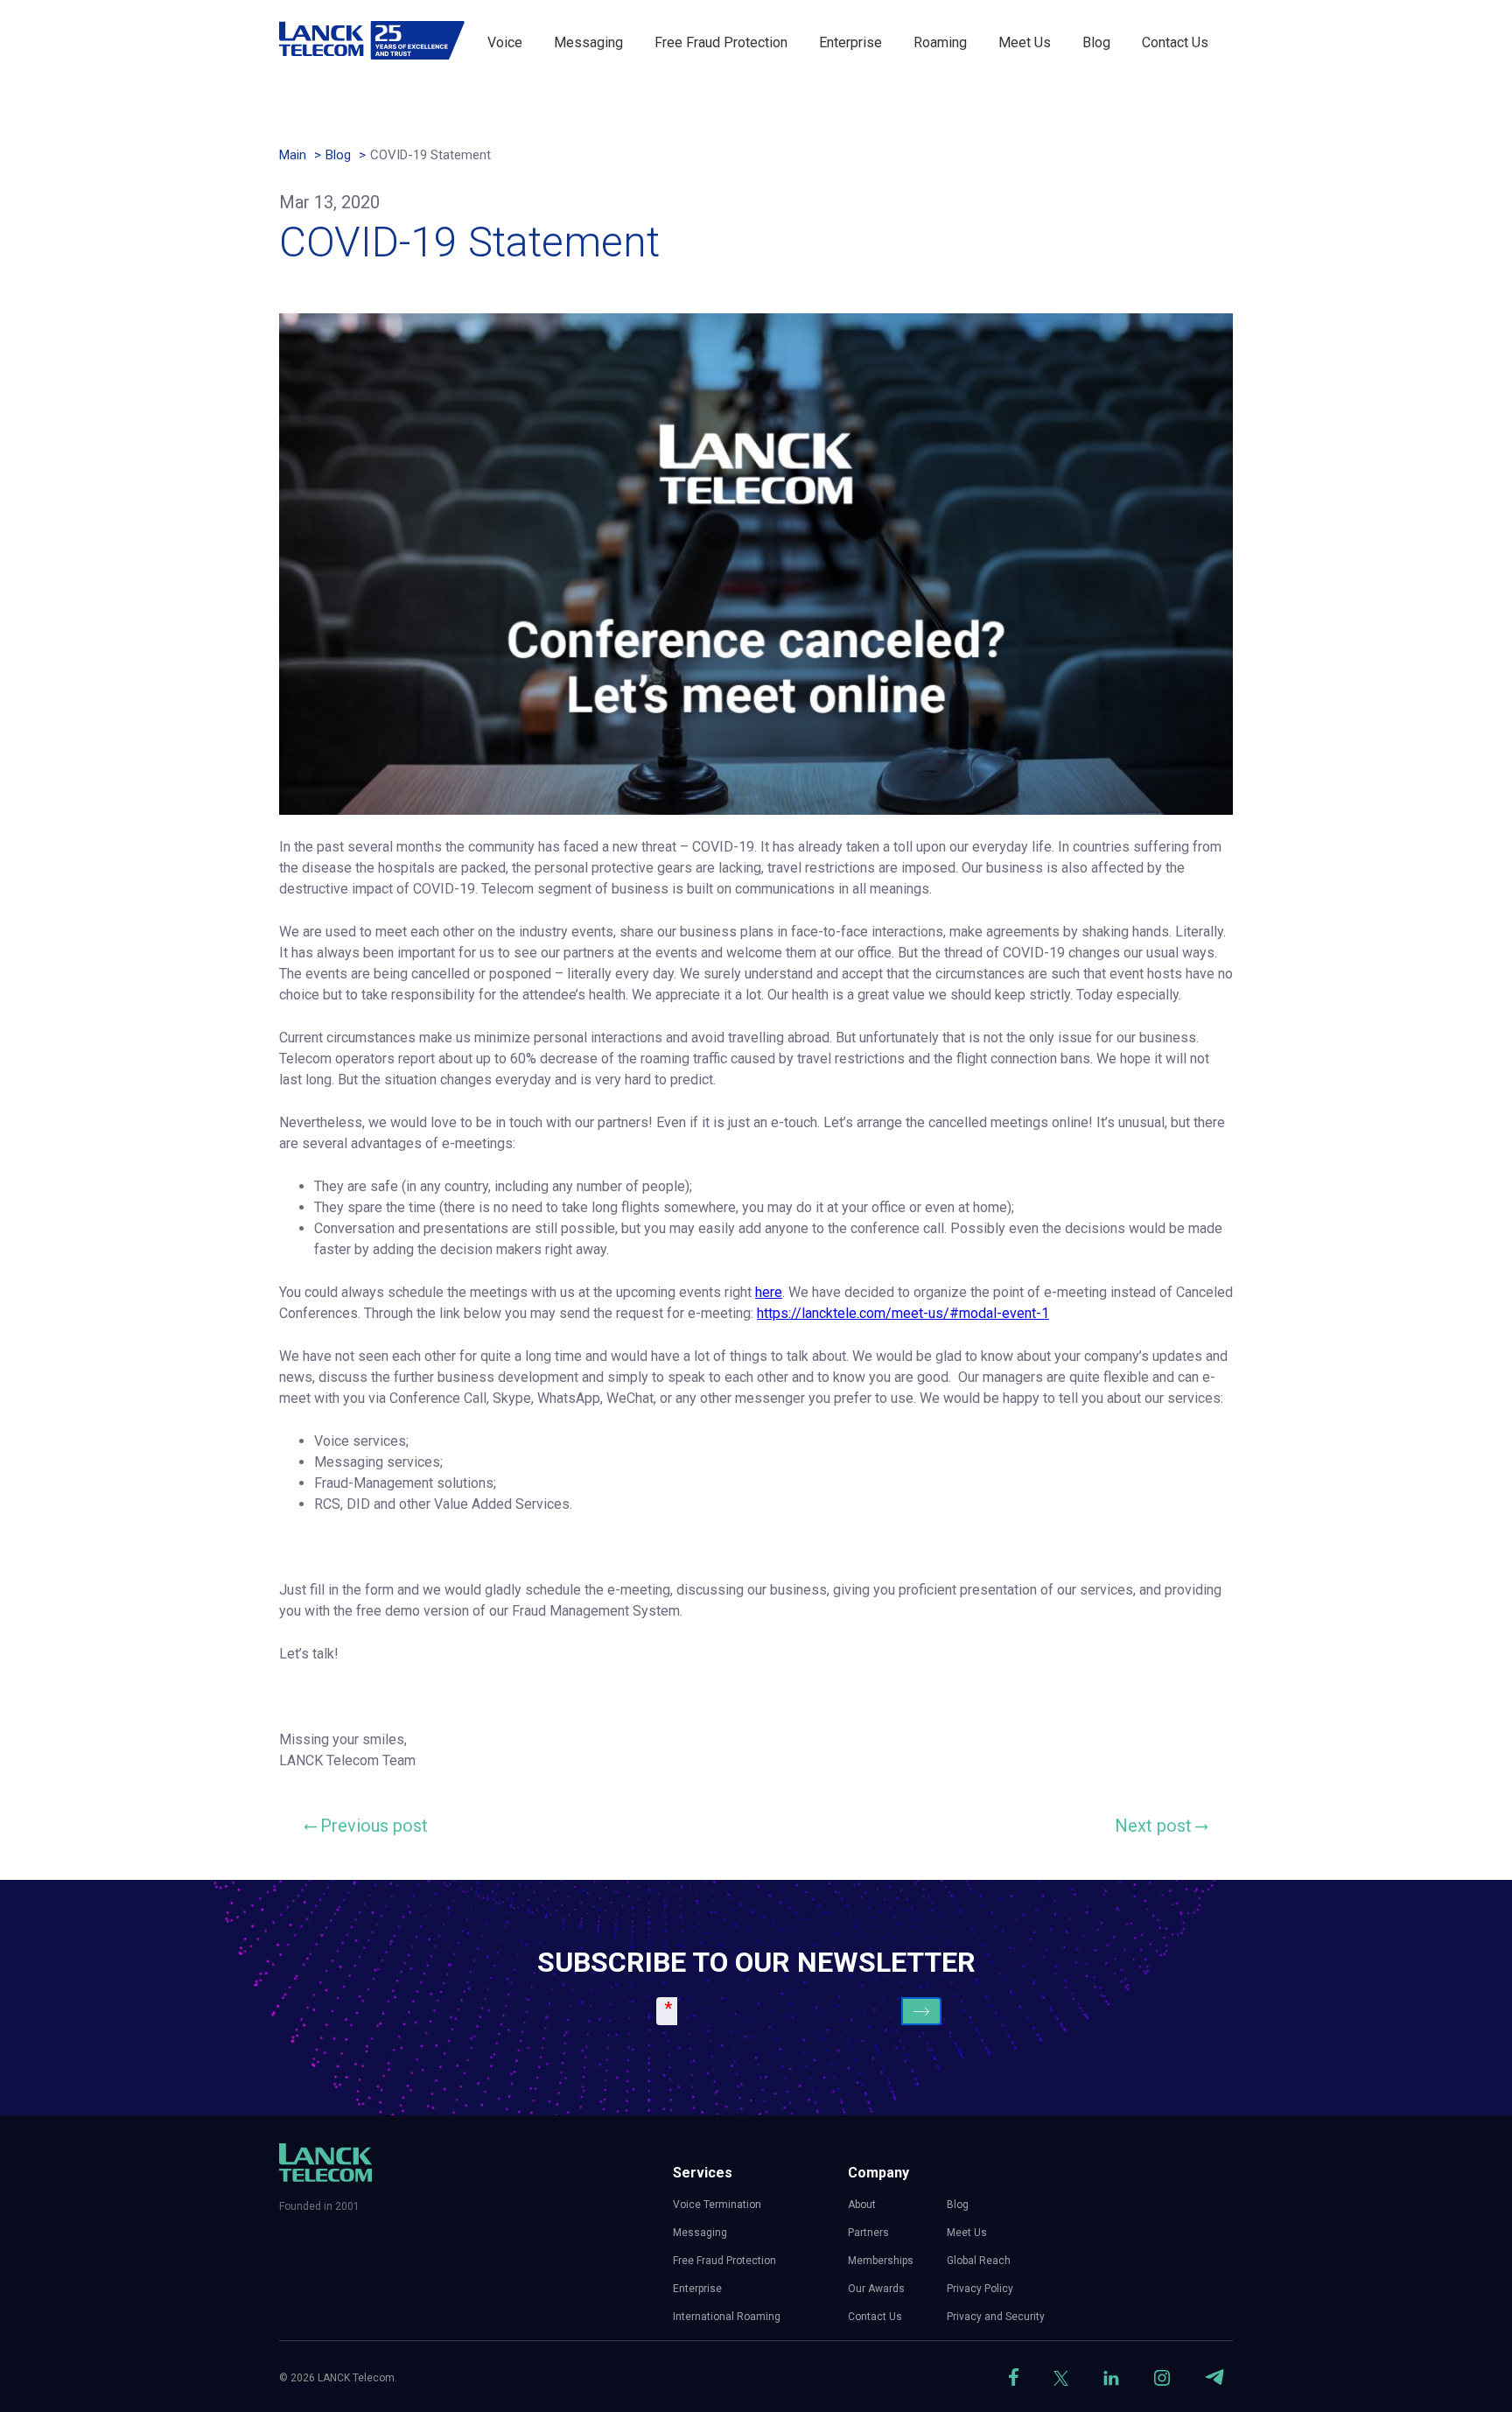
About (862, 2205)
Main (293, 155)
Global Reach (979, 2261)
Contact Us (1175, 42)
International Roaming (727, 2317)
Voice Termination (717, 2205)
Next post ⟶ (1161, 1826)
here (769, 1292)
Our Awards (876, 2289)
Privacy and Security (996, 2317)
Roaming (940, 42)
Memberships (881, 2261)
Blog (1096, 42)
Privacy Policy (980, 2289)
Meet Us (1025, 42)
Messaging (588, 42)
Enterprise (850, 42)
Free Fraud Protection (721, 42)
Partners (868, 2233)
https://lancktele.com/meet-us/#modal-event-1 (903, 1313)
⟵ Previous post (367, 1826)
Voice (505, 42)
